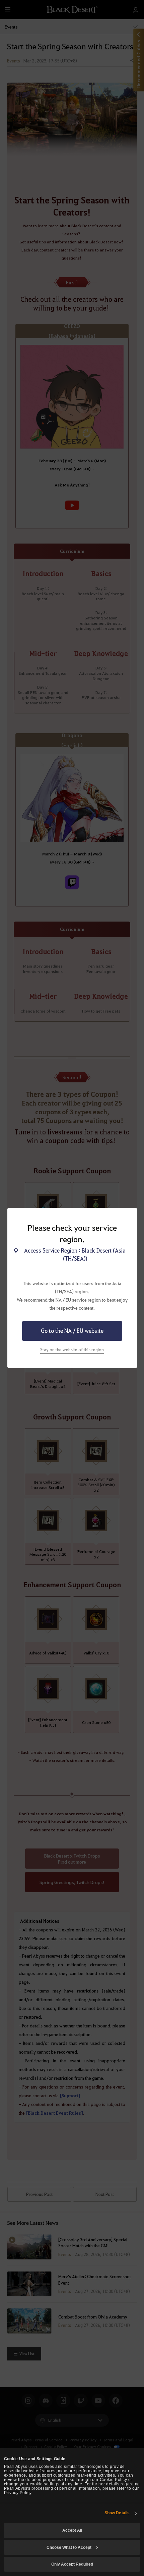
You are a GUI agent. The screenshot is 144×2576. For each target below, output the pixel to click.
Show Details (117, 2513)
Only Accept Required (72, 2564)
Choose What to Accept (69, 2547)
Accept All (72, 2530)
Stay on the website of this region (72, 1349)
